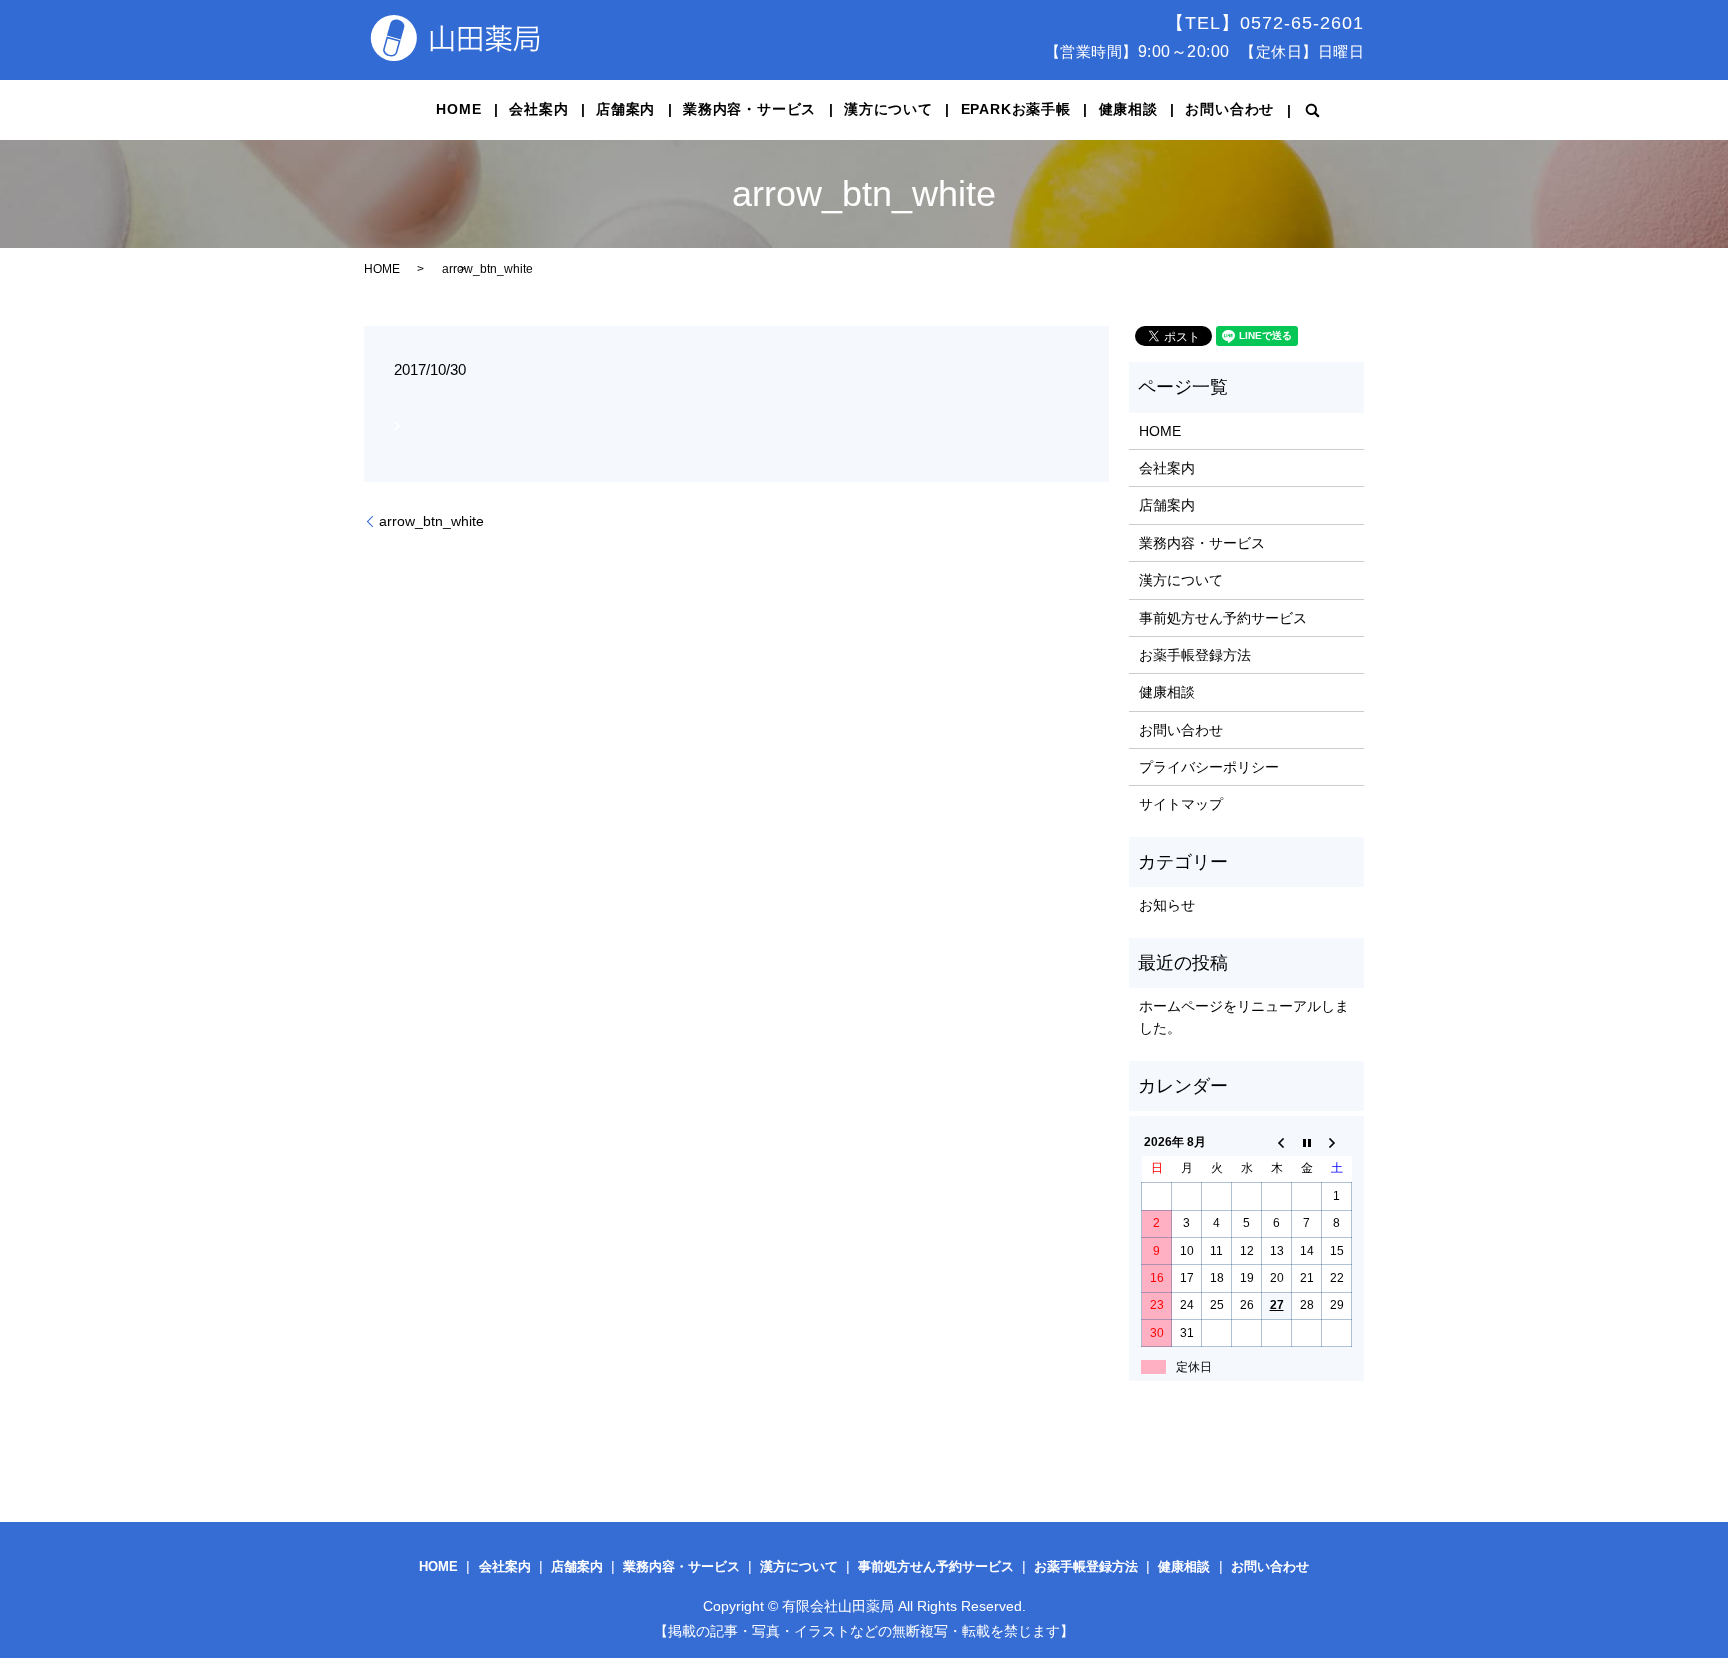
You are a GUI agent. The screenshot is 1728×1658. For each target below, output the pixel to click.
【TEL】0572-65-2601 (1265, 23)
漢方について (888, 109)
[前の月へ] (1277, 1142)
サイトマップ (1181, 804)
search (1313, 110)
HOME (458, 109)
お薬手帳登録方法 (1195, 655)
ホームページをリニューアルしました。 (1244, 1017)
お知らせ (1167, 905)
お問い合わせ (1229, 109)
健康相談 (1128, 109)
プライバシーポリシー (1209, 767)
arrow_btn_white (431, 521)
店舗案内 (625, 109)
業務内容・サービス (749, 109)
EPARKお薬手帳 (1016, 109)
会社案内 (538, 109)
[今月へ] (1307, 1142)
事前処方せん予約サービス (1223, 618)
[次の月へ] (1337, 1142)
